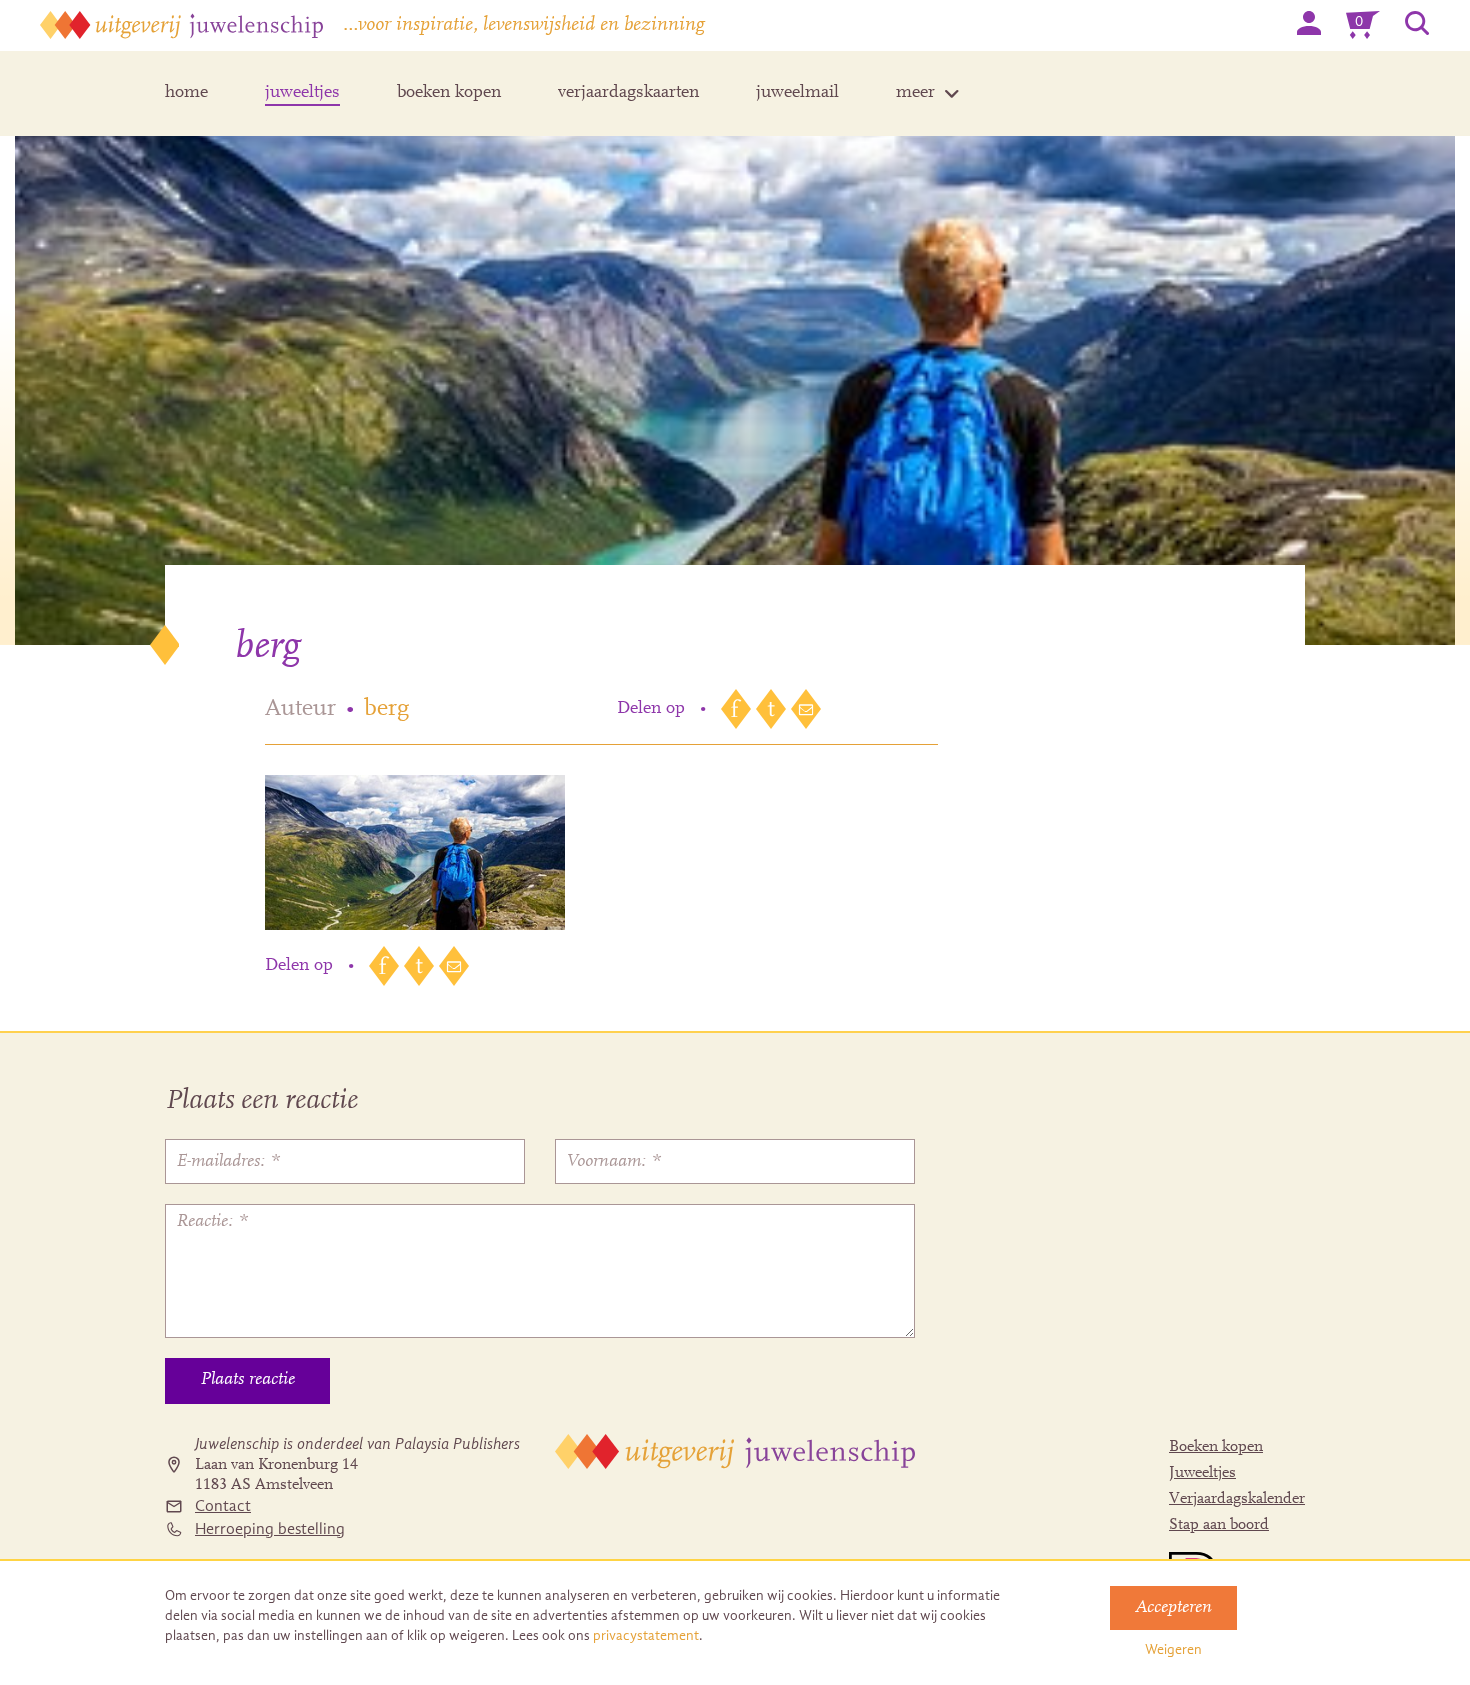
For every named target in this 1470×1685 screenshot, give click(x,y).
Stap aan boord (1219, 1525)
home (186, 93)
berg (386, 709)
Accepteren (1173, 1608)
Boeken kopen (1216, 1447)
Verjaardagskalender (1237, 1499)
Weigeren (1173, 1649)
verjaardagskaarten (628, 93)
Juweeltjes (1202, 1473)
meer (915, 93)
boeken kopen (449, 93)
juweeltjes (302, 93)
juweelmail (797, 93)
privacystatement (646, 1635)
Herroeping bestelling (270, 1529)
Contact (223, 1506)
